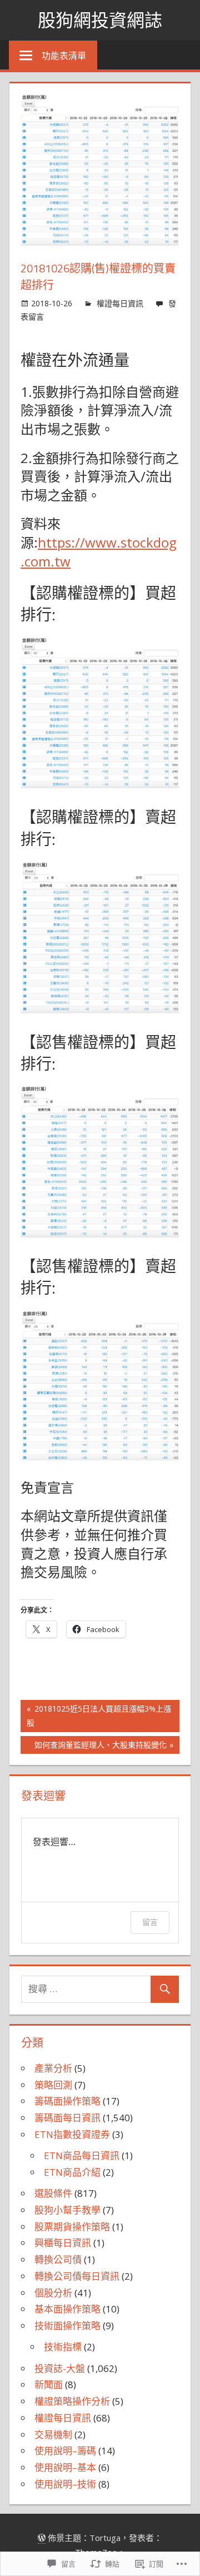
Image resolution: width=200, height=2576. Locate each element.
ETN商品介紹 (72, 2172)
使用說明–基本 (65, 2467)
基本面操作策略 (67, 2309)
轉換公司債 (58, 2259)
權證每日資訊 (120, 303)
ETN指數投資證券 (72, 2134)
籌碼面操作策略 (67, 2101)
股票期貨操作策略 (72, 2227)
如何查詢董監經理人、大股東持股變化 (94, 1747)
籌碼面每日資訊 (67, 2118)
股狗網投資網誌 (100, 20)
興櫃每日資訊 (63, 2243)
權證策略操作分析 (72, 2401)
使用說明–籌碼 (65, 2451)
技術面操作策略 (67, 2326)
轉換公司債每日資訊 (77, 2276)
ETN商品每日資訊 (82, 2155)
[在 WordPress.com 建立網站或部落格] (42, 2538)
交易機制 (53, 2435)
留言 (150, 1922)
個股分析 (53, 2293)
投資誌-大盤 (60, 2368)
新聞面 (49, 2384)
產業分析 (53, 2068)
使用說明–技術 (65, 2484)
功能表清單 (64, 56)
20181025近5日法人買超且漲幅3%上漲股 (96, 1715)
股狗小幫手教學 (67, 2210)
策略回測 (53, 2085)
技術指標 (63, 2347)
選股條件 (53, 2193)
